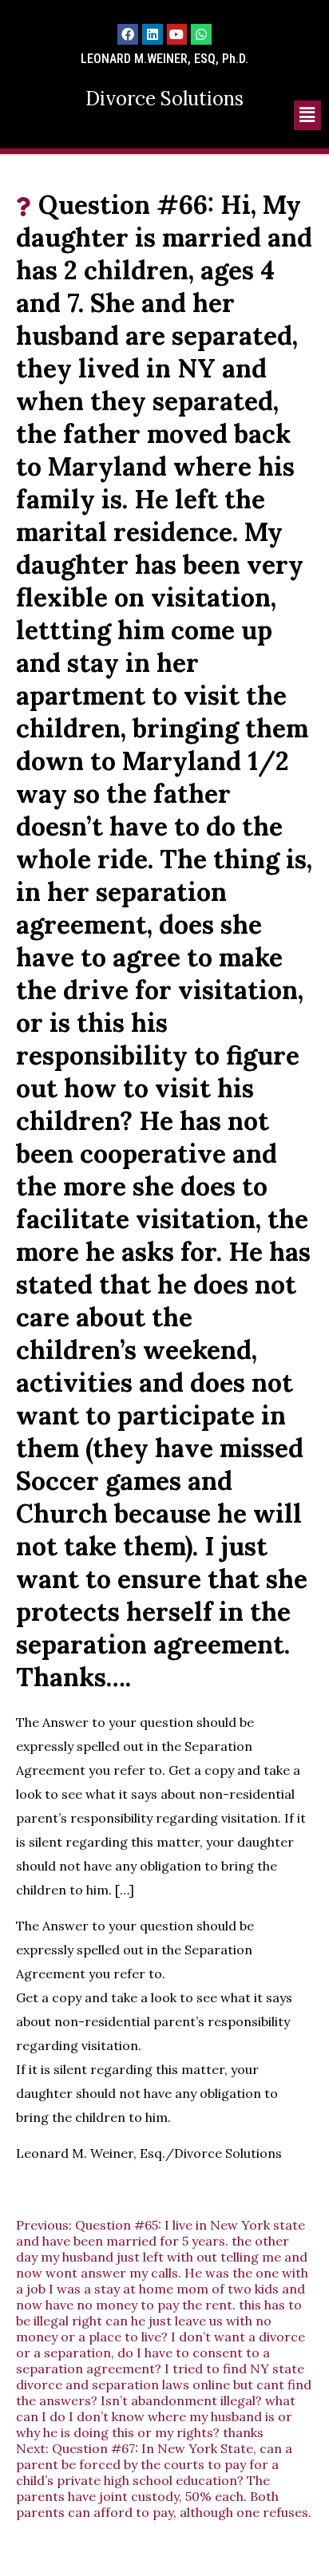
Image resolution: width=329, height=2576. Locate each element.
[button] (307, 115)
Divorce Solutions (164, 99)
